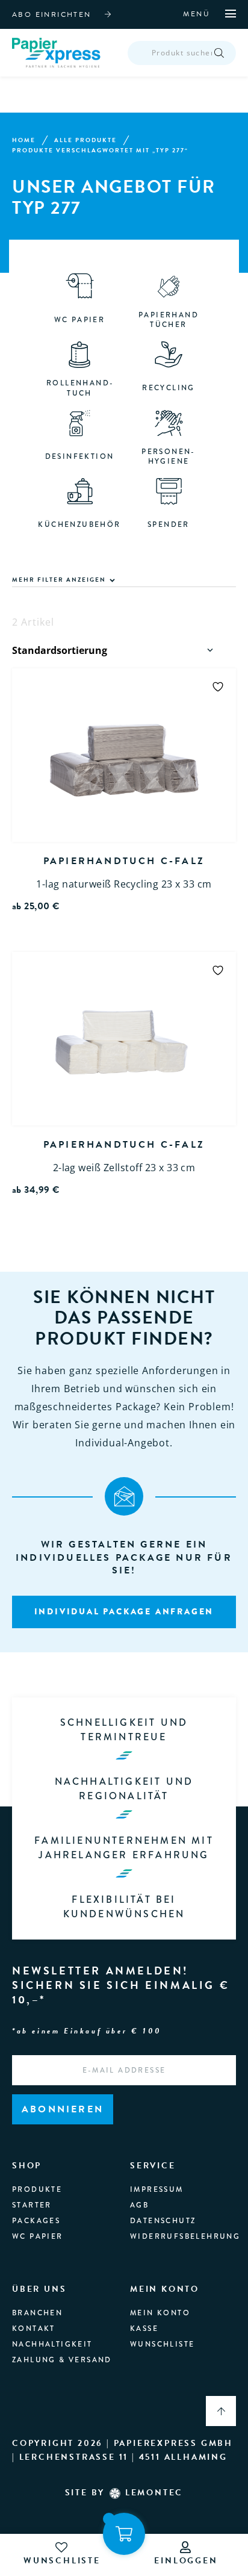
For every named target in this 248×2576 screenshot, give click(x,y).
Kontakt (34, 2329)
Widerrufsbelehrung (185, 2236)
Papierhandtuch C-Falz (124, 861)
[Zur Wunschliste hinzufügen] (218, 686)
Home (24, 140)
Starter (32, 2205)
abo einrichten (52, 14)
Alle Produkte (85, 140)
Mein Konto (160, 2313)
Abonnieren (63, 2109)
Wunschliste (162, 2344)
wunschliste (62, 2561)
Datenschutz (163, 2221)
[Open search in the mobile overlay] (182, 53)
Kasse (144, 2329)
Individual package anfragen (124, 1611)
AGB (139, 2205)
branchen (37, 2313)
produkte (37, 2189)
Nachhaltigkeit (52, 2344)
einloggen (186, 2561)
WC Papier (38, 2236)
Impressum (157, 2189)
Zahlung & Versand (62, 2360)
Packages (36, 2221)
